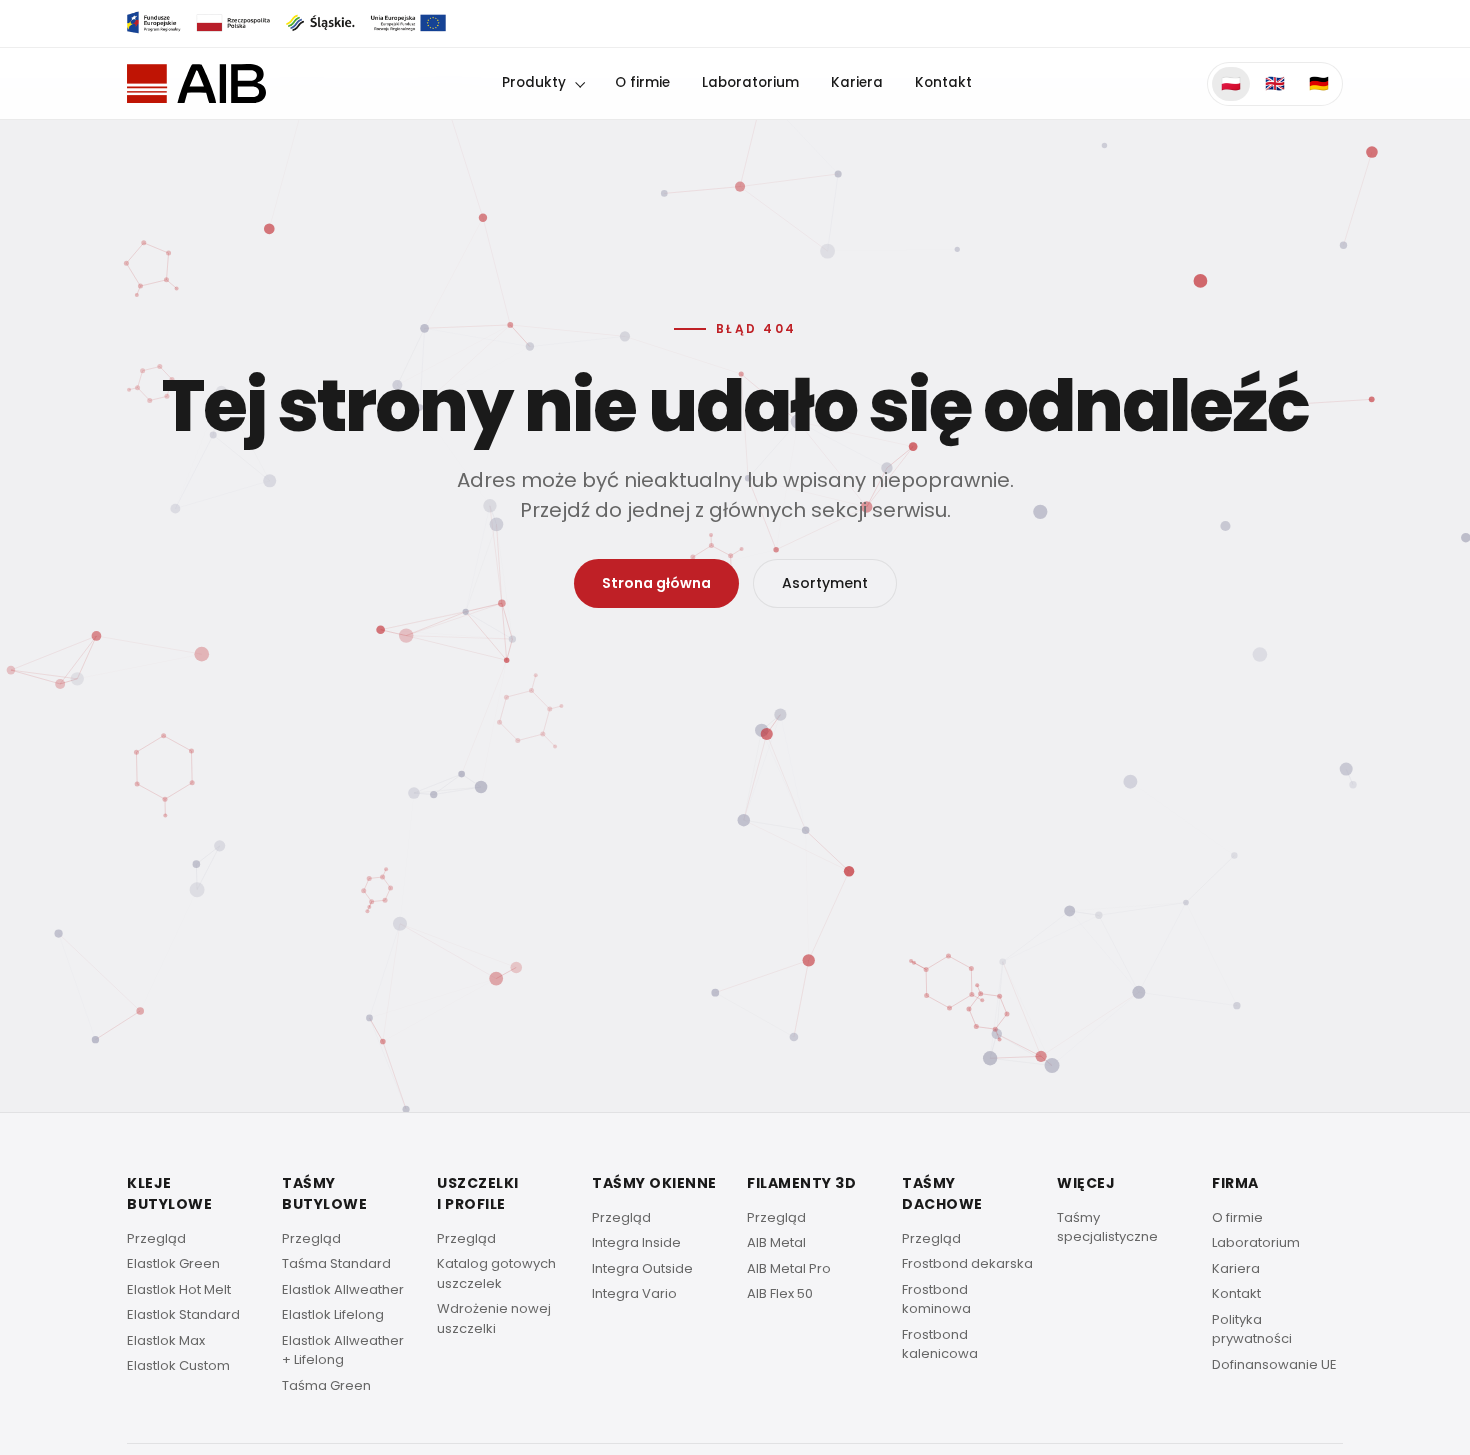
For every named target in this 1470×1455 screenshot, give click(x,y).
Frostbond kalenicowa (940, 1344)
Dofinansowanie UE (1274, 1364)
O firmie (642, 82)
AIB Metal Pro (789, 1268)
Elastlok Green (173, 1263)
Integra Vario (634, 1293)
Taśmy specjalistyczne (1107, 1227)
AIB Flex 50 (780, 1293)
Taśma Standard (336, 1263)
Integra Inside (636, 1242)
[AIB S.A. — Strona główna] (196, 84)
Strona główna (656, 583)
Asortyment (825, 583)
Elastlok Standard (183, 1314)
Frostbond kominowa (936, 1299)
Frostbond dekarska (967, 1263)
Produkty (534, 82)
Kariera (857, 82)
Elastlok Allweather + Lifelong (343, 1350)
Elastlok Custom (178, 1365)
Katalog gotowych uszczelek (496, 1273)
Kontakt (943, 82)
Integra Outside (642, 1268)
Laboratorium (750, 82)
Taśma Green (326, 1385)
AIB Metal (776, 1242)
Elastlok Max (166, 1340)
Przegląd (156, 1238)
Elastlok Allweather (343, 1289)
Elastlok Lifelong (333, 1314)
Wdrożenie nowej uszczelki (494, 1318)
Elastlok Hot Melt (179, 1289)
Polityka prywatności (1252, 1329)
